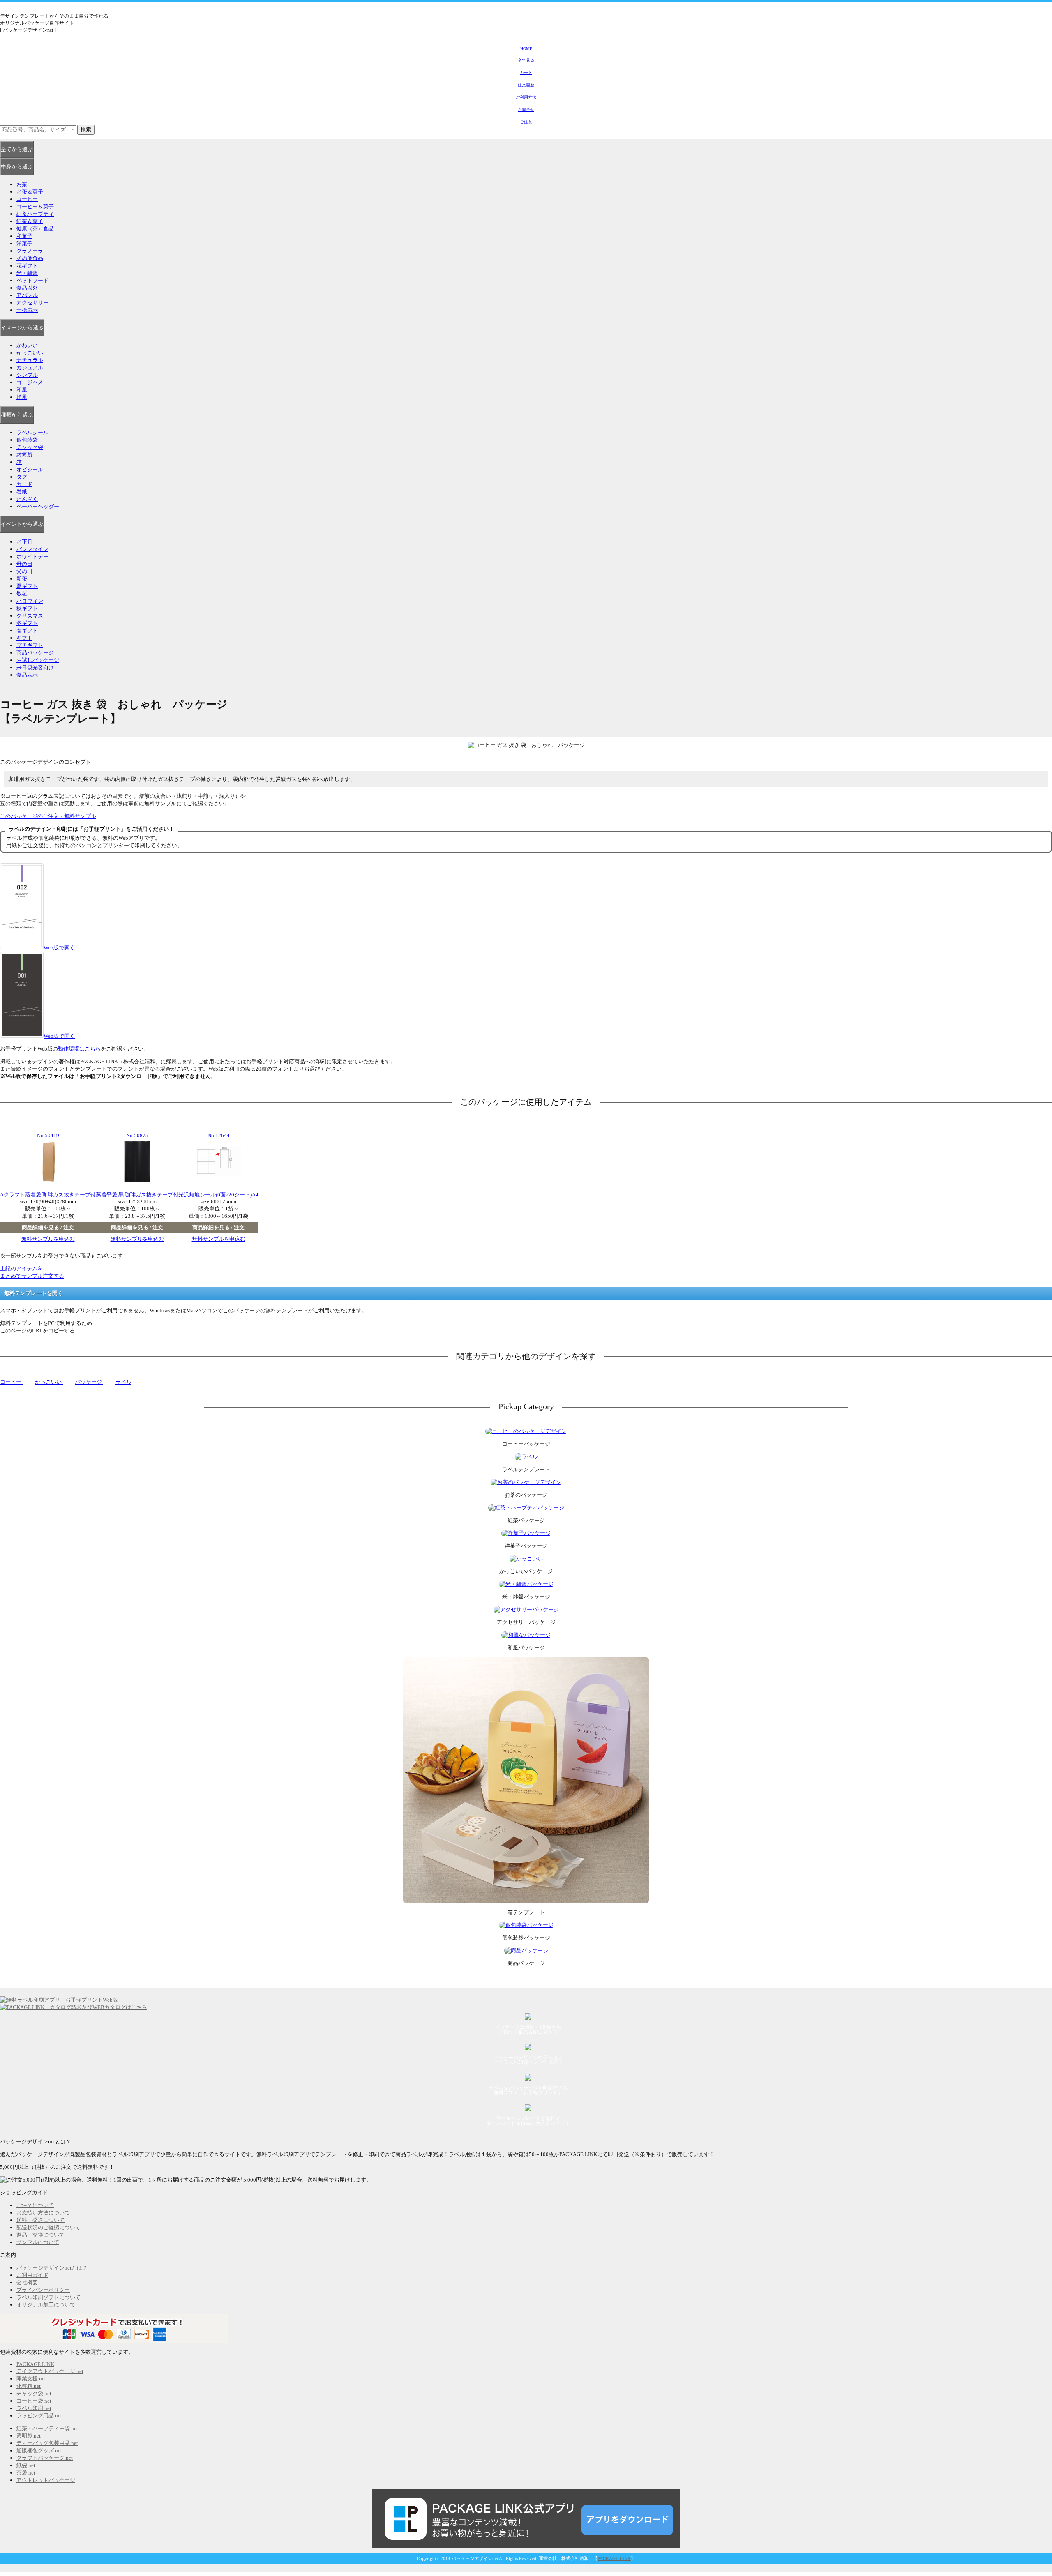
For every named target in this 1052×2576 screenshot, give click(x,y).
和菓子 (24, 236)
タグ (22, 477)
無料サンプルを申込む (48, 1239)
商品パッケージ (35, 653)
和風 (22, 390)
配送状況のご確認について (48, 2227)
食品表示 (27, 675)
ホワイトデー (32, 556)
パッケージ (89, 1382)
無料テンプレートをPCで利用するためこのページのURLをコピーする (46, 1327)
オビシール (30, 469)
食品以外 (27, 288)
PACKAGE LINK (35, 2364)
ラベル (123, 1382)
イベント (22, 524)
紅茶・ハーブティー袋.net (47, 2428)
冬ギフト (27, 623)
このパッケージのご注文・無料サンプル (48, 816)
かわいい (27, 345)
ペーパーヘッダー (38, 506)
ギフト (24, 638)
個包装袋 (27, 440)
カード (24, 484)
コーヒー (27, 199)
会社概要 (27, 2282)
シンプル (27, 375)
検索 (86, 130)
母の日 (24, 564)
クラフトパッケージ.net (45, 2458)
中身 (17, 167)
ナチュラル (30, 360)
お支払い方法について (43, 2213)
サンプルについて (38, 2242)
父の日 (24, 571)
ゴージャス (30, 382)
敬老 (22, 593)
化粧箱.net (29, 2386)
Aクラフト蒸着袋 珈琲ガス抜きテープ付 (48, 1195)
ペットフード (32, 280)
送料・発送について (40, 2220)
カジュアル (30, 368)
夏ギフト (27, 586)
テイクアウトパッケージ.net (50, 2371)
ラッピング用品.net (39, 2416)
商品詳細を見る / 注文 (48, 1227)
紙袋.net (26, 2465)
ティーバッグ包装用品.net (47, 2443)
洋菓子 (24, 243)
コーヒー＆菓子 (35, 206)
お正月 (24, 542)
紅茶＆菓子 (30, 221)
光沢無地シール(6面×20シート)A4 (218, 1195)
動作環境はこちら (79, 1049)
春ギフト (27, 630)
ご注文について (35, 2205)
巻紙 (22, 492)
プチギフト (30, 645)
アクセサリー (32, 303)
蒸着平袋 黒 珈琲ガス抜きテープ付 (137, 1195)
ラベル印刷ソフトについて (48, 2297)
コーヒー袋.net (34, 2401)
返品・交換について (40, 2235)
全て (17, 149)
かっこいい (30, 353)
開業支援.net (31, 2379)
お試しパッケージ (38, 660)
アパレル (27, 295)
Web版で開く (59, 948)
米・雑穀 (27, 273)
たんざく (27, 499)
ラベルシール (32, 432)
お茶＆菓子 (30, 192)
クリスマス (30, 616)
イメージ (22, 328)
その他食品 (30, 258)
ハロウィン (30, 601)
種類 (17, 415)
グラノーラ (30, 251)
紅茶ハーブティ (35, 214)
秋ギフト (27, 608)
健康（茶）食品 (35, 229)
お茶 (22, 184)
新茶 (22, 579)
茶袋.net (26, 2473)
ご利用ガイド (32, 2275)
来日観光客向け (35, 667)
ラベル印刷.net (34, 2408)
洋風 (22, 397)
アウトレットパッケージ (46, 2480)
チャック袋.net (34, 2393)
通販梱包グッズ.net (39, 2450)
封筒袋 (24, 455)
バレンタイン (32, 549)
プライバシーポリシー (43, 2290)
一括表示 (27, 310)
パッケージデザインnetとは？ (52, 2268)
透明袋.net (29, 2436)
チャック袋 (30, 447)
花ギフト (27, 266)
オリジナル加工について (46, 2305)
